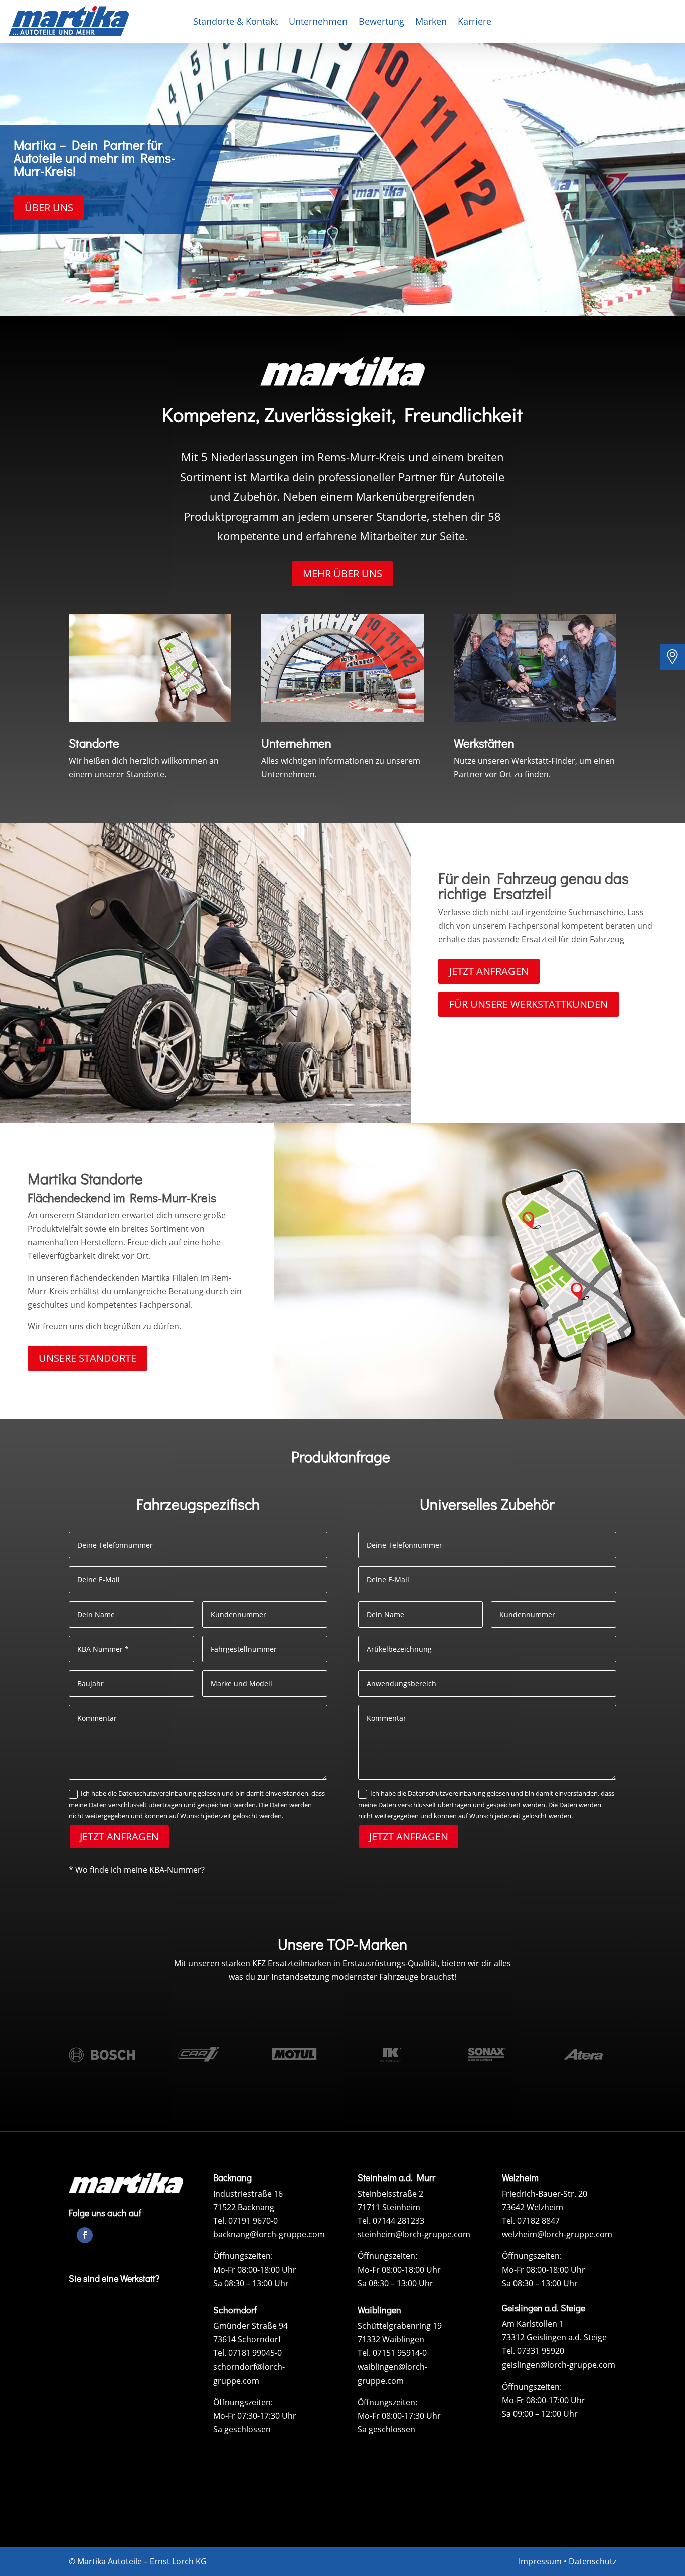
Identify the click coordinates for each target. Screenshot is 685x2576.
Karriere (475, 22)
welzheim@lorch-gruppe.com (557, 2234)
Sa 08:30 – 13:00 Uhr (252, 2283)
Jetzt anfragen (119, 1836)
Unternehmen (318, 22)
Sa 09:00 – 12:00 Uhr (541, 2414)
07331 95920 (541, 2351)
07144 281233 (398, 2221)
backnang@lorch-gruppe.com (269, 2234)
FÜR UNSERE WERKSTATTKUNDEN (529, 1004)
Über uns (49, 207)
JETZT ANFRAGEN (489, 971)
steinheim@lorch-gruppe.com (414, 2234)
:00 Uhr (571, 2400)
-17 (552, 2400)
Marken (431, 22)
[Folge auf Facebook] (85, 2235)
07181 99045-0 (255, 2353)
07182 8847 (538, 2221)
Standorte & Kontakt (235, 22)
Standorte (94, 743)
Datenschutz (592, 2561)
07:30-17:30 (259, 2416)
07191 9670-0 (253, 2221)
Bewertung (381, 22)
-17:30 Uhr (421, 2416)
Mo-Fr (225, 2270)
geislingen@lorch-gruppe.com (559, 2365)
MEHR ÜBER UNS (342, 574)
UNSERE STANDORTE (88, 1358)
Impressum (540, 2561)
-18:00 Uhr (277, 2270)
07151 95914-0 (400, 2353)
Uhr (288, 2416)
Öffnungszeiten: (243, 2256)
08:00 (247, 2270)
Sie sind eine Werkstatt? (114, 2278)
